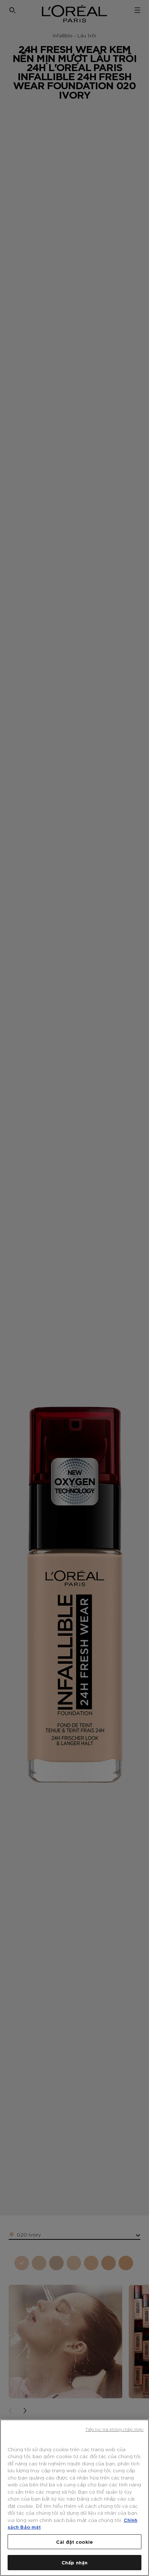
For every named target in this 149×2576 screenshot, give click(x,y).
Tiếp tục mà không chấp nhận (114, 2429)
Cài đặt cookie (74, 2542)
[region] (74, 2498)
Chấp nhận (74, 2562)
